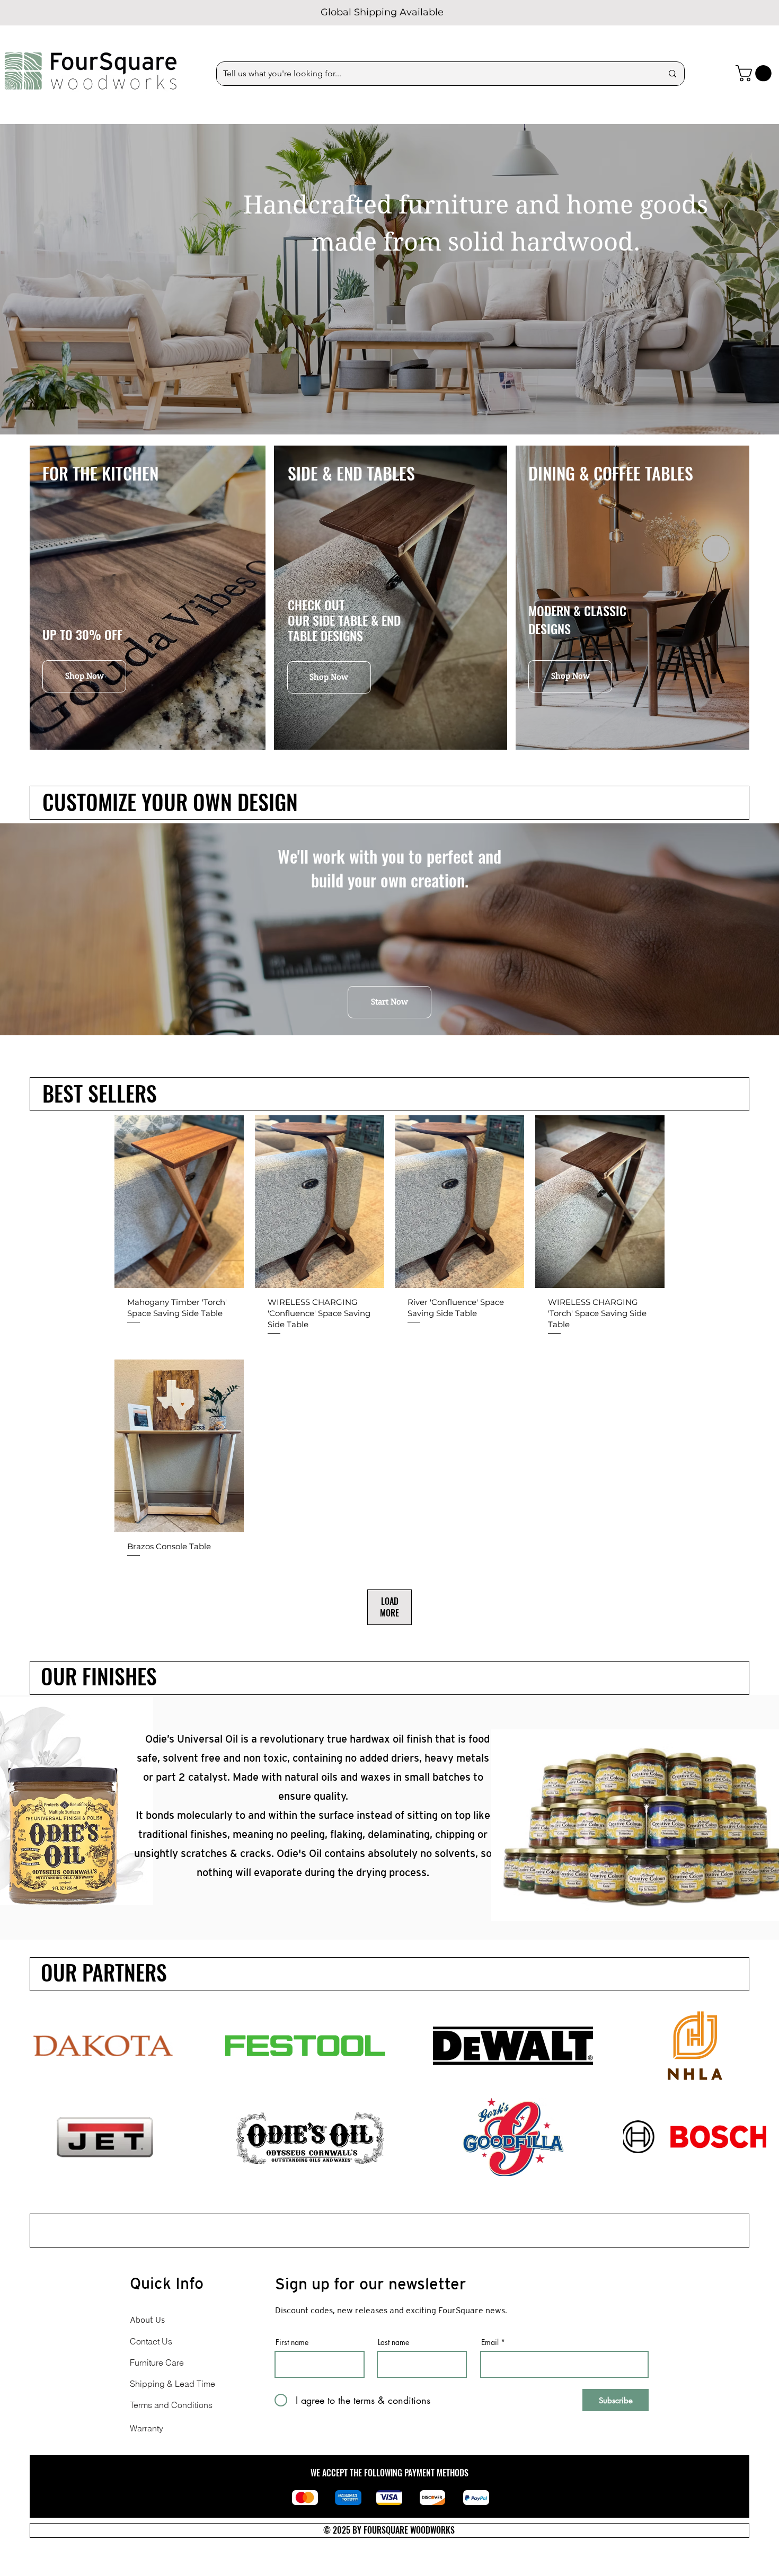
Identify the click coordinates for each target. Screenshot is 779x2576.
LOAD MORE (389, 1607)
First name (292, 2342)
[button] (755, 73)
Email (490, 2342)
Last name (393, 2342)
